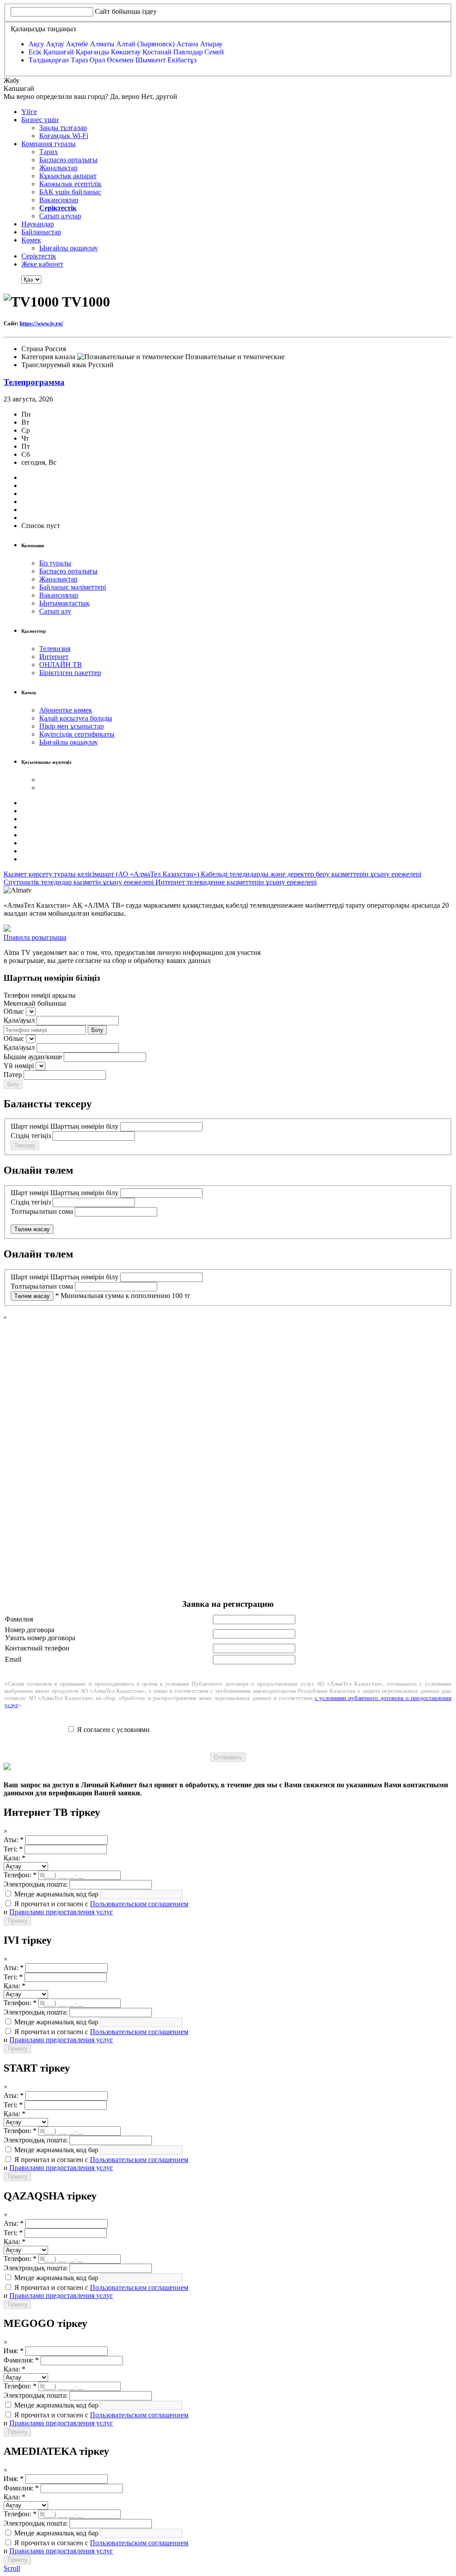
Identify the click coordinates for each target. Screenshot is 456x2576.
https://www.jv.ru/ (41, 323)
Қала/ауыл (19, 1020)
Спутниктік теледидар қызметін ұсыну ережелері (79, 882)
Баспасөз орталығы (68, 160)
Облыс (14, 1011)
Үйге (29, 112)
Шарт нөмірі (30, 1126)
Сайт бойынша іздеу (126, 11)
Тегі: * (13, 1849)
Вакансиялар (59, 200)
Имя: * (14, 2351)
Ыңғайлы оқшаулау (69, 248)
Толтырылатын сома (42, 1211)
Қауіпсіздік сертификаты (77, 734)
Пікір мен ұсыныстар (71, 726)
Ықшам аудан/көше (33, 1057)
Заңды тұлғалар (63, 128)
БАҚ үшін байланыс (70, 192)
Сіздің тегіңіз (31, 1136)
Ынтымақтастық (64, 603)
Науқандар (38, 224)
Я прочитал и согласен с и (96, 1908)
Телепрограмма (34, 382)
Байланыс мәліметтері (73, 587)
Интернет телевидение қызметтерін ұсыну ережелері (236, 882)
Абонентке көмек (66, 710)
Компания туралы (49, 144)
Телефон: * (20, 1875)
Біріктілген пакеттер (70, 673)
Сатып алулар (60, 216)
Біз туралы (55, 563)
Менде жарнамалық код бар (55, 1894)
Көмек (31, 240)
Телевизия (55, 649)
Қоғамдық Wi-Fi (64, 136)
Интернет (54, 657)
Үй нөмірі (19, 1066)
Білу (97, 1030)
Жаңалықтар (58, 168)
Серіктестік (39, 256)
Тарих (49, 152)
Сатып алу (55, 611)
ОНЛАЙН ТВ (61, 665)
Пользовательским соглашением (139, 1904)
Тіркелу (17, 1921)
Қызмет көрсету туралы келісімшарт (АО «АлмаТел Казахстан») (102, 874)
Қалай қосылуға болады (76, 718)
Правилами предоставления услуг (61, 1912)
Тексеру (25, 1145)
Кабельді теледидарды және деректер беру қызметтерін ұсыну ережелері (311, 874)
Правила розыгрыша (35, 937)
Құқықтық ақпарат (68, 176)
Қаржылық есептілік (70, 184)
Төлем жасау (32, 1229)
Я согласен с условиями (113, 1730)
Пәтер (13, 1075)
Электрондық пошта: (36, 1884)
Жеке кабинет (42, 264)
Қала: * (14, 1858)
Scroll (12, 2568)
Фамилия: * (21, 2360)
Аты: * (14, 1840)
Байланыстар (41, 232)
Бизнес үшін (40, 120)
